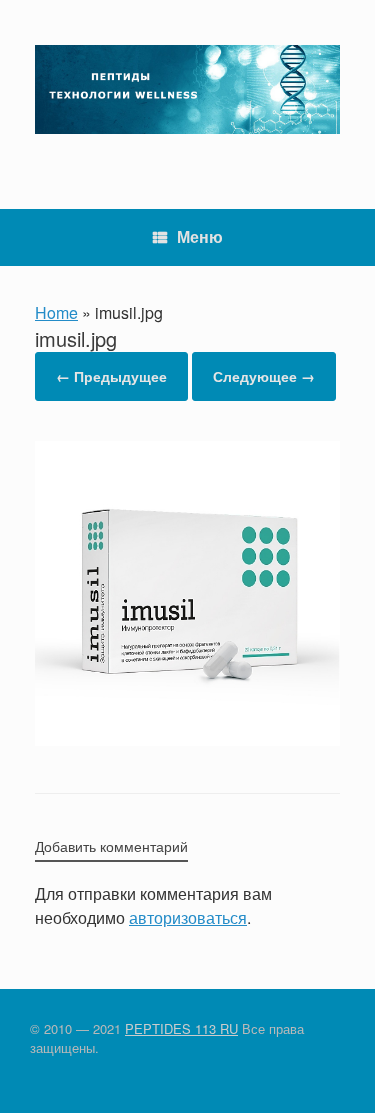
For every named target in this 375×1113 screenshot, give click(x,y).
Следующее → (264, 376)
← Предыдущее (111, 376)
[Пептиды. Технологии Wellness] (187, 89)
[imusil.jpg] (187, 739)
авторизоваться (188, 917)
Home (56, 312)
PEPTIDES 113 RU (181, 1028)
